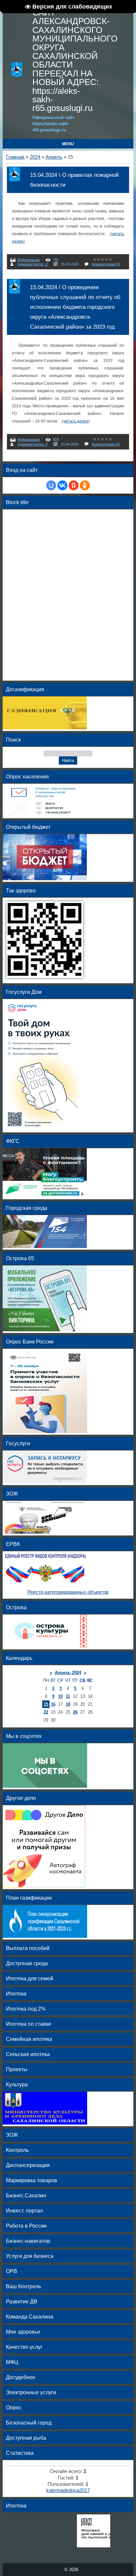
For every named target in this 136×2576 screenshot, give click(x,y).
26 (75, 1712)
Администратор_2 (33, 264)
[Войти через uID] (51, 485)
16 (53, 1704)
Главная (15, 157)
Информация (29, 260)
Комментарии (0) (106, 264)
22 (46, 1712)
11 (68, 1696)
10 (60, 1696)
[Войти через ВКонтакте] (62, 485)
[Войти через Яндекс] (74, 485)
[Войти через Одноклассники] (85, 485)
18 (68, 1704)
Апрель (54, 157)
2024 (35, 157)
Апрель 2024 (68, 1673)
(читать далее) (76, 421)
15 (46, 1704)
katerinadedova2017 (68, 2490)
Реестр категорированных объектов (68, 1592)
